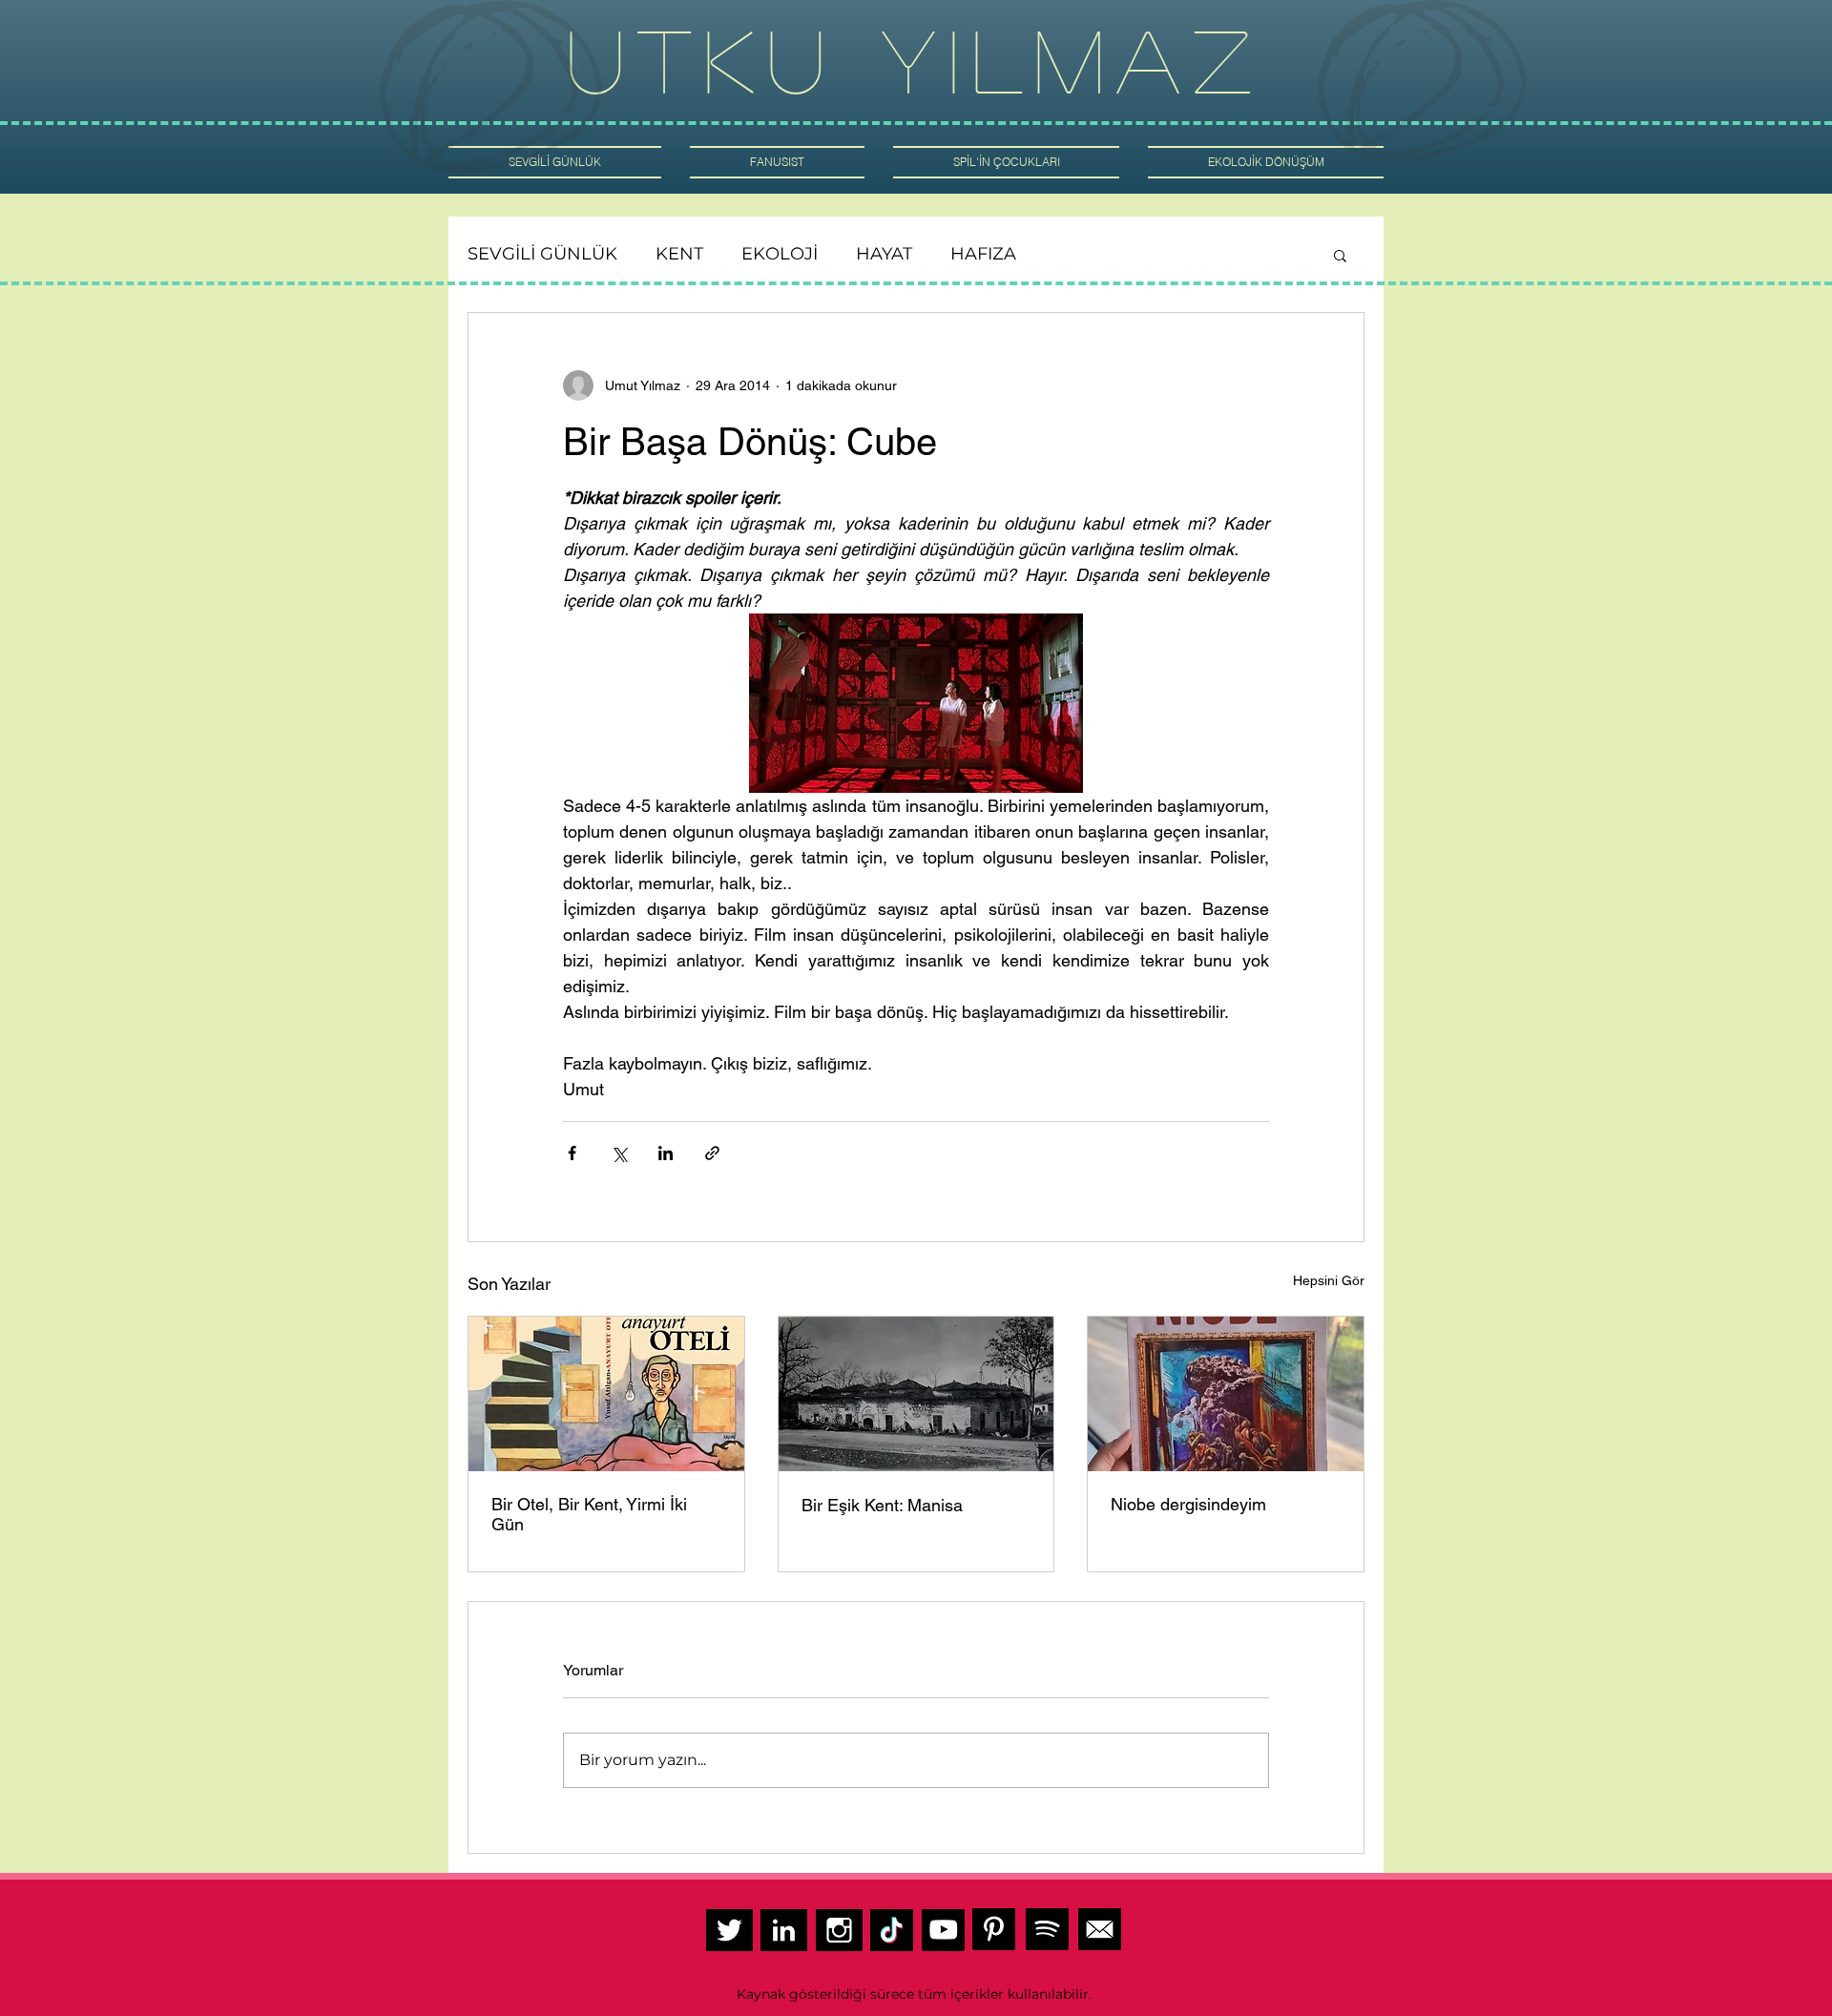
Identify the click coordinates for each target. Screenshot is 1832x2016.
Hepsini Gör (1329, 1280)
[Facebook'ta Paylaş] (572, 1153)
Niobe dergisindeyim (1188, 1504)
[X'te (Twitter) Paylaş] (619, 1153)
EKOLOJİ (780, 254)
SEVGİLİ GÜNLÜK (542, 254)
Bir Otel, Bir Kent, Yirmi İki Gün (589, 1514)
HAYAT (884, 254)
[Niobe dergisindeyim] (1226, 1394)
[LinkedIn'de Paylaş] (666, 1153)
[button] (1340, 255)
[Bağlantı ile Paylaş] (712, 1153)
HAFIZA (983, 254)
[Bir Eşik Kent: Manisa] (916, 1394)
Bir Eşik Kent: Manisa (885, 1505)
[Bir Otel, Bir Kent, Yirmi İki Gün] (606, 1394)
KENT (679, 254)
